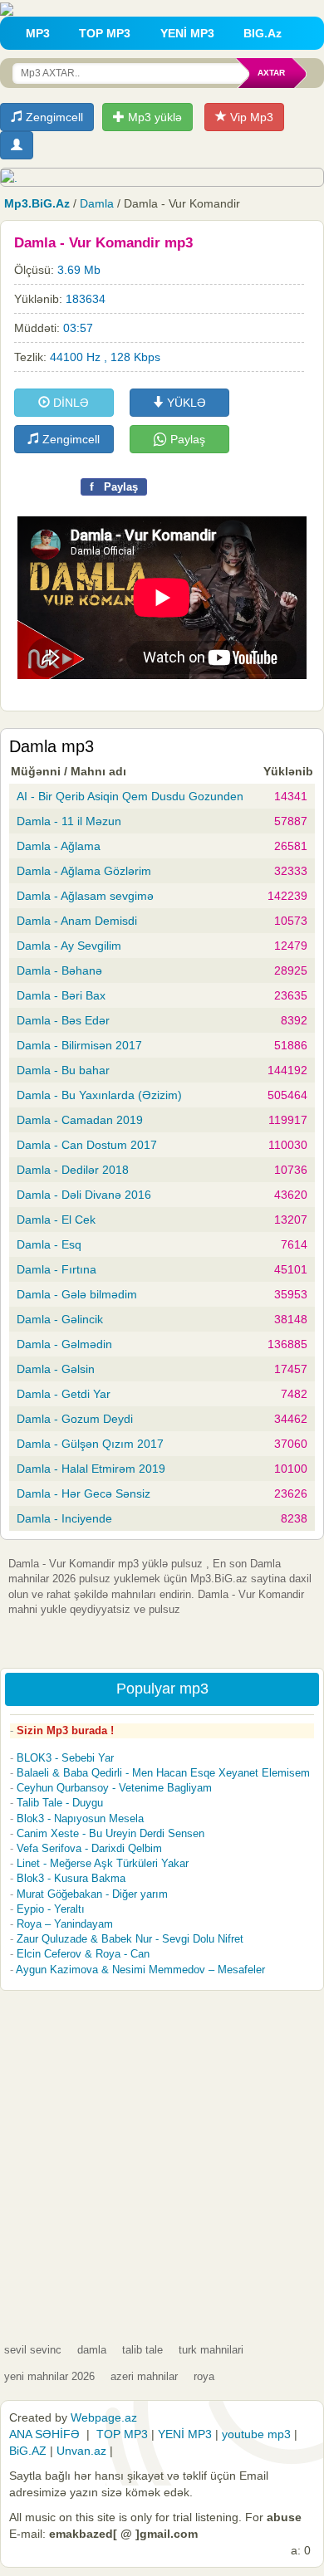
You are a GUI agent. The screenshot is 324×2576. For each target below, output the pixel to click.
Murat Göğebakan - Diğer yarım (92, 1894)
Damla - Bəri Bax (61, 995)
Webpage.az (104, 2417)
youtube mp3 (256, 2434)
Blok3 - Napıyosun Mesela (80, 1818)
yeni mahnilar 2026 (49, 2376)
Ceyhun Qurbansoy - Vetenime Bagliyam (114, 1788)
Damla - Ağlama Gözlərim (84, 871)
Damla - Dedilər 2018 (73, 1170)
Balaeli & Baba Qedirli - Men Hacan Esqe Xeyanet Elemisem (163, 1773)
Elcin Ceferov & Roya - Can (83, 1954)
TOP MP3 (105, 33)
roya (204, 2376)
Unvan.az (81, 2451)
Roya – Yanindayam (65, 1924)
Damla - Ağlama (59, 846)
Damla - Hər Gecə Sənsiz (83, 1493)
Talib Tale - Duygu (60, 1803)
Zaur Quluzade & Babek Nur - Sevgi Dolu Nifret (130, 1939)
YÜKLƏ (185, 403)
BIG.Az (263, 33)
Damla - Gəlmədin (64, 1344)
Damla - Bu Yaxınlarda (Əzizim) (99, 1095)
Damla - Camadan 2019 (80, 1120)
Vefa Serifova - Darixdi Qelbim (89, 1848)
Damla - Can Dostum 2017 (87, 1145)
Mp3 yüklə (153, 117)
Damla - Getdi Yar (64, 1394)
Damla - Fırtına (56, 1269)
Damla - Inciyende (64, 1518)
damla (92, 2350)
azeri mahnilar (144, 2376)
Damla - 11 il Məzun (69, 821)
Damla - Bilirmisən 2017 (79, 1045)
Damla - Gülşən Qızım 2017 (90, 1444)
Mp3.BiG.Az (37, 203)
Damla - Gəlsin (56, 1369)
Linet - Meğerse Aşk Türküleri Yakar (103, 1863)
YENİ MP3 (187, 33)
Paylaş (186, 439)
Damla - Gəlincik (60, 1319)
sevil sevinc (33, 2350)
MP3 (38, 33)
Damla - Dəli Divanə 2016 (84, 1195)
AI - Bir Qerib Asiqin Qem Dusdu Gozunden (130, 796)
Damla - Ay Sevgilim (69, 946)
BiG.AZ (28, 2451)
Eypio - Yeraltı (51, 1909)
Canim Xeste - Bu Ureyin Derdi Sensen (110, 1833)
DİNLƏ (69, 403)
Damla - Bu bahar (63, 1070)
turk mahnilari (211, 2350)
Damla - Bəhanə (59, 970)
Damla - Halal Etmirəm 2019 (91, 1469)
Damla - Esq (49, 1244)
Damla (97, 203)
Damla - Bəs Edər (63, 1020)
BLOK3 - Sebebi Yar (65, 1758)
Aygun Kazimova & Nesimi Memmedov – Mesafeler (140, 1970)
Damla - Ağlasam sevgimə (85, 896)
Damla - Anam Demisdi (77, 921)
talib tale (142, 2350)
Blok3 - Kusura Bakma (71, 1878)
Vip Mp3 (250, 117)
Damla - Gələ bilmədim (77, 1294)
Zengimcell (53, 117)
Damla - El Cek (56, 1220)
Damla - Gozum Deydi (75, 1419)
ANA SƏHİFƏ (44, 2434)
